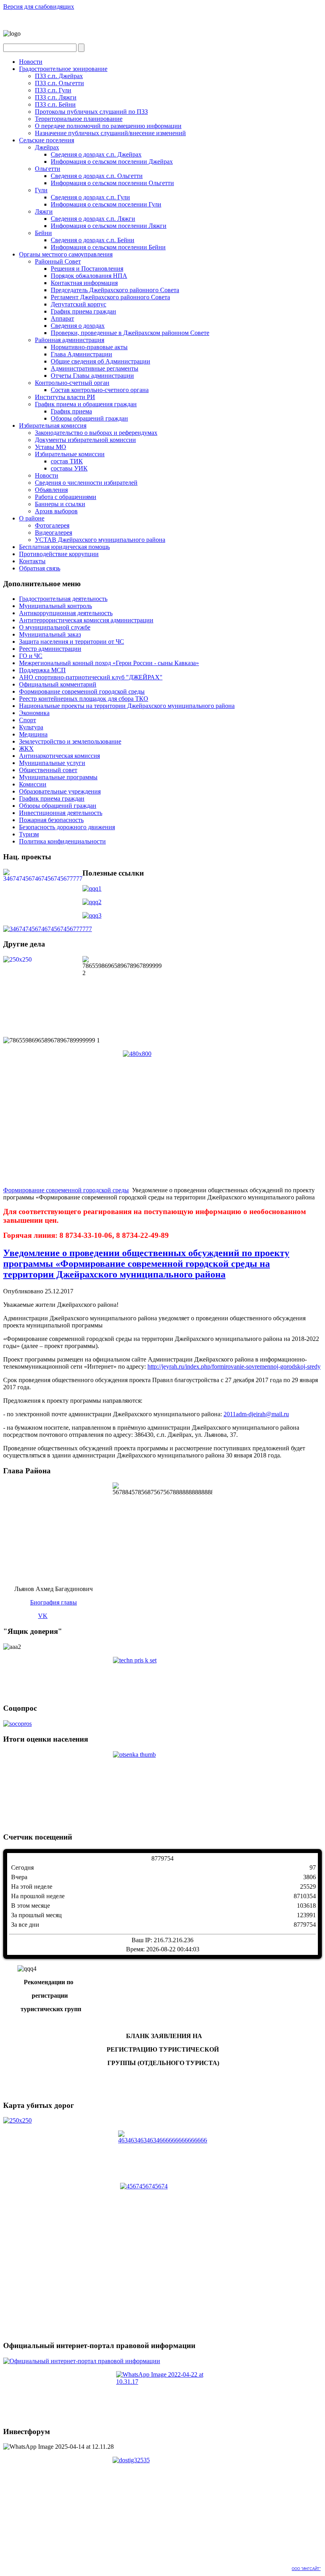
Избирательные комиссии (70, 454)
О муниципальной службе (55, 627)
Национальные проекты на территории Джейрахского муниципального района (127, 706)
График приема (71, 411)
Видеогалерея (54, 533)
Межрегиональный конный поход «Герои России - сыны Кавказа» (109, 663)
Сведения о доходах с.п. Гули (90, 197)
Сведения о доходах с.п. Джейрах (96, 154)
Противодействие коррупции (59, 554)
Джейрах (47, 147)
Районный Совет (58, 261)
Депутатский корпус (78, 304)
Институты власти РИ (65, 397)
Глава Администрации (81, 354)
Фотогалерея (52, 525)
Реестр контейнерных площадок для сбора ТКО (84, 699)
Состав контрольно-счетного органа (100, 390)
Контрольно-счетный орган (72, 383)
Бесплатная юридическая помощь (64, 547)
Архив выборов (56, 511)
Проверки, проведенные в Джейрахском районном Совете (130, 333)
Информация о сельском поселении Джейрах (112, 162)
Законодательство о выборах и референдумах (96, 433)
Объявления (51, 490)
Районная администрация (70, 340)
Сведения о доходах (78, 326)
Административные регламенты (95, 368)
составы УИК (69, 468)
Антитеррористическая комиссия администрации (86, 620)
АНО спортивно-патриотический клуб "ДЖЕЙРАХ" (91, 677)
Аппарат (62, 318)
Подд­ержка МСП (42, 670)
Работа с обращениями (66, 497)
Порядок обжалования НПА (89, 276)
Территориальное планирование (79, 119)
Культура (31, 727)
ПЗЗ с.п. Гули (53, 90)
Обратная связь (40, 568)
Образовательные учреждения (60, 791)
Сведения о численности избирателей (86, 483)
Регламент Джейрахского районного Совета (110, 297)
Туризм (29, 834)
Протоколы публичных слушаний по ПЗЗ (91, 112)
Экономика (34, 713)
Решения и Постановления (87, 269)
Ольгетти (48, 169)
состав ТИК (67, 461)
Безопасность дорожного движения (67, 827)
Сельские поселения (47, 140)
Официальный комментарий (58, 684)
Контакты (32, 561)
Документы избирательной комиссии (85, 440)
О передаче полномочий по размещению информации (108, 126)
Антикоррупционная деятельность (66, 613)
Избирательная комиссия (53, 426)
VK (43, 1616)
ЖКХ (26, 749)
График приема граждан (83, 311)
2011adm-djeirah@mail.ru (256, 1414)
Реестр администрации (50, 649)
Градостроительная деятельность (63, 599)
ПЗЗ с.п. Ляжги (56, 97)
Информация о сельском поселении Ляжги (109, 226)
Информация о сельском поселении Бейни (108, 247)
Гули (41, 190)
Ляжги (44, 211)
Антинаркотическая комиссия (59, 756)
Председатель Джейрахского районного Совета (115, 290)
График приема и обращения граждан (86, 404)
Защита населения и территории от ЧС (72, 642)
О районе (32, 518)
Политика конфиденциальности (62, 841)
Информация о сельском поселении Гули (106, 204)
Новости (31, 62)
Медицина (33, 734)
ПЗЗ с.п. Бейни (55, 104)
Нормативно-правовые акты (89, 347)
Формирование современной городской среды (82, 691)
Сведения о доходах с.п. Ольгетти (97, 176)
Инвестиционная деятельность (61, 813)
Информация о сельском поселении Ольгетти (112, 183)
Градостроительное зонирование (63, 69)
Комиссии (33, 784)
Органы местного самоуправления (66, 254)
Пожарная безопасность (51, 820)
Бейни (43, 233)
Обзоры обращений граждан (89, 418)
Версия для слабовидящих (39, 7)
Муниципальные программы (58, 777)
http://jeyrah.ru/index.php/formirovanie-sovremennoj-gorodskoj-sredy (234, 1366)
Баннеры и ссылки (60, 504)
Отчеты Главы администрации (92, 376)
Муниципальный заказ (50, 634)
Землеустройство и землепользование (70, 741)
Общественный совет (48, 770)
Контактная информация (84, 283)
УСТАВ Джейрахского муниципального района (100, 540)
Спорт (28, 720)
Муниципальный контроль (55, 606)
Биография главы (54, 1602)
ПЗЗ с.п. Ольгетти (59, 83)
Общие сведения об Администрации (100, 361)
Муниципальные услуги (52, 763)
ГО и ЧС (31, 656)
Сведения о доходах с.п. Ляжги (93, 219)
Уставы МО (51, 447)
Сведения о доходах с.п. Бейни (93, 240)
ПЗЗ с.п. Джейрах (59, 76)
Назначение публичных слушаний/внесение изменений (110, 133)
